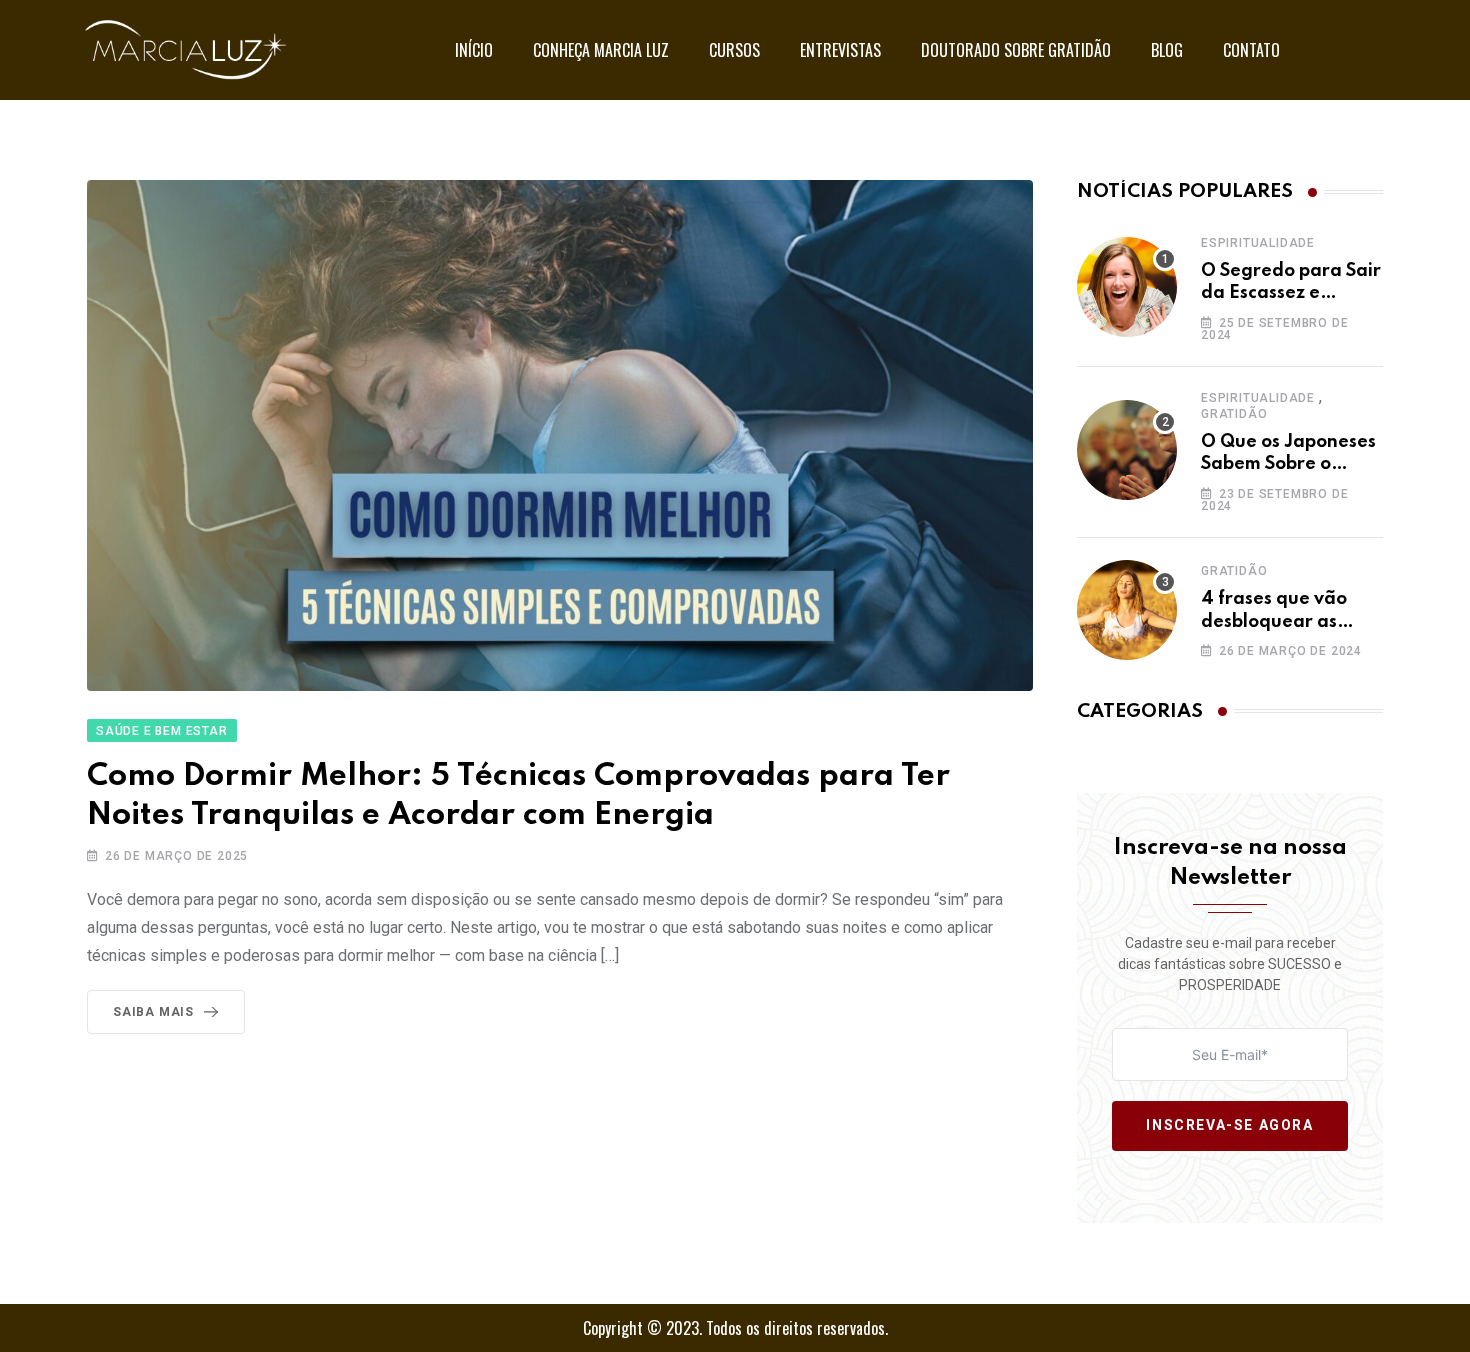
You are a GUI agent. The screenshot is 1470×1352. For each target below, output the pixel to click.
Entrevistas (840, 50)
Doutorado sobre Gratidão (1016, 50)
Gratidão (1234, 414)
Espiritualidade (1258, 243)
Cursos (734, 50)
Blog (1167, 50)
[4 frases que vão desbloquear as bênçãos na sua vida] (1127, 610)
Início (474, 50)
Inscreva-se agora (1229, 1126)
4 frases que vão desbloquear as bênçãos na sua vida (1290, 621)
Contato (1251, 50)
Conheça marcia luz (601, 50)
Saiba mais (153, 1012)
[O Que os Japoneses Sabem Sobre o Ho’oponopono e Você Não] (1127, 450)
